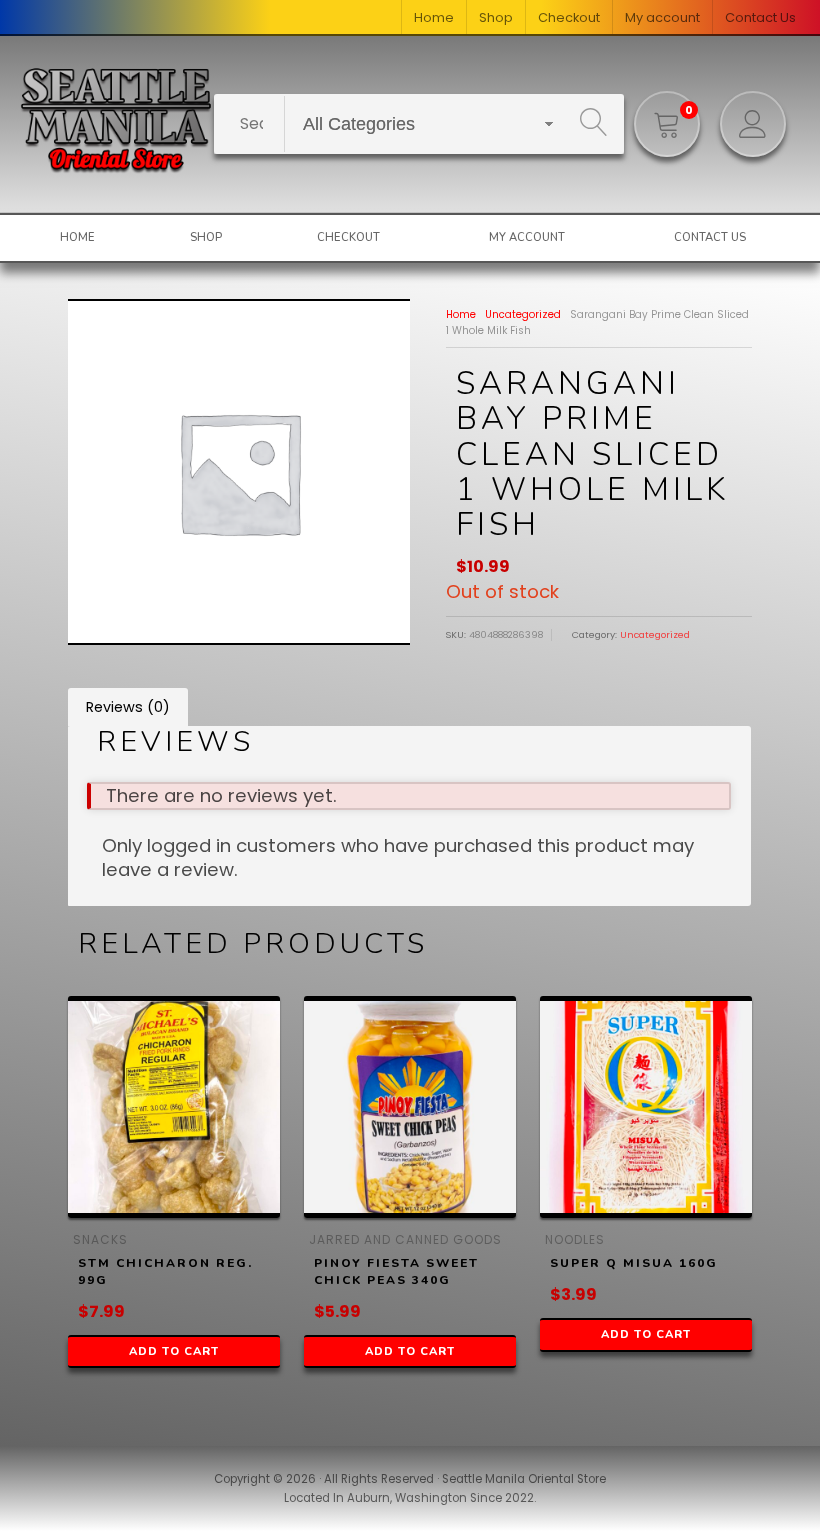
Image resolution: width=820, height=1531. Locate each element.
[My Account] (753, 124)
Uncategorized (523, 314)
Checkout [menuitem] (569, 17)
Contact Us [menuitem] (760, 17)
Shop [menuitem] (496, 17)
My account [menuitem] (662, 17)
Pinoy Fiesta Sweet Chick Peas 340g (396, 1271)
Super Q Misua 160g (634, 1263)
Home (461, 314)
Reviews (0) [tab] (128, 707)
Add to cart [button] (174, 1351)
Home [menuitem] (434, 17)
